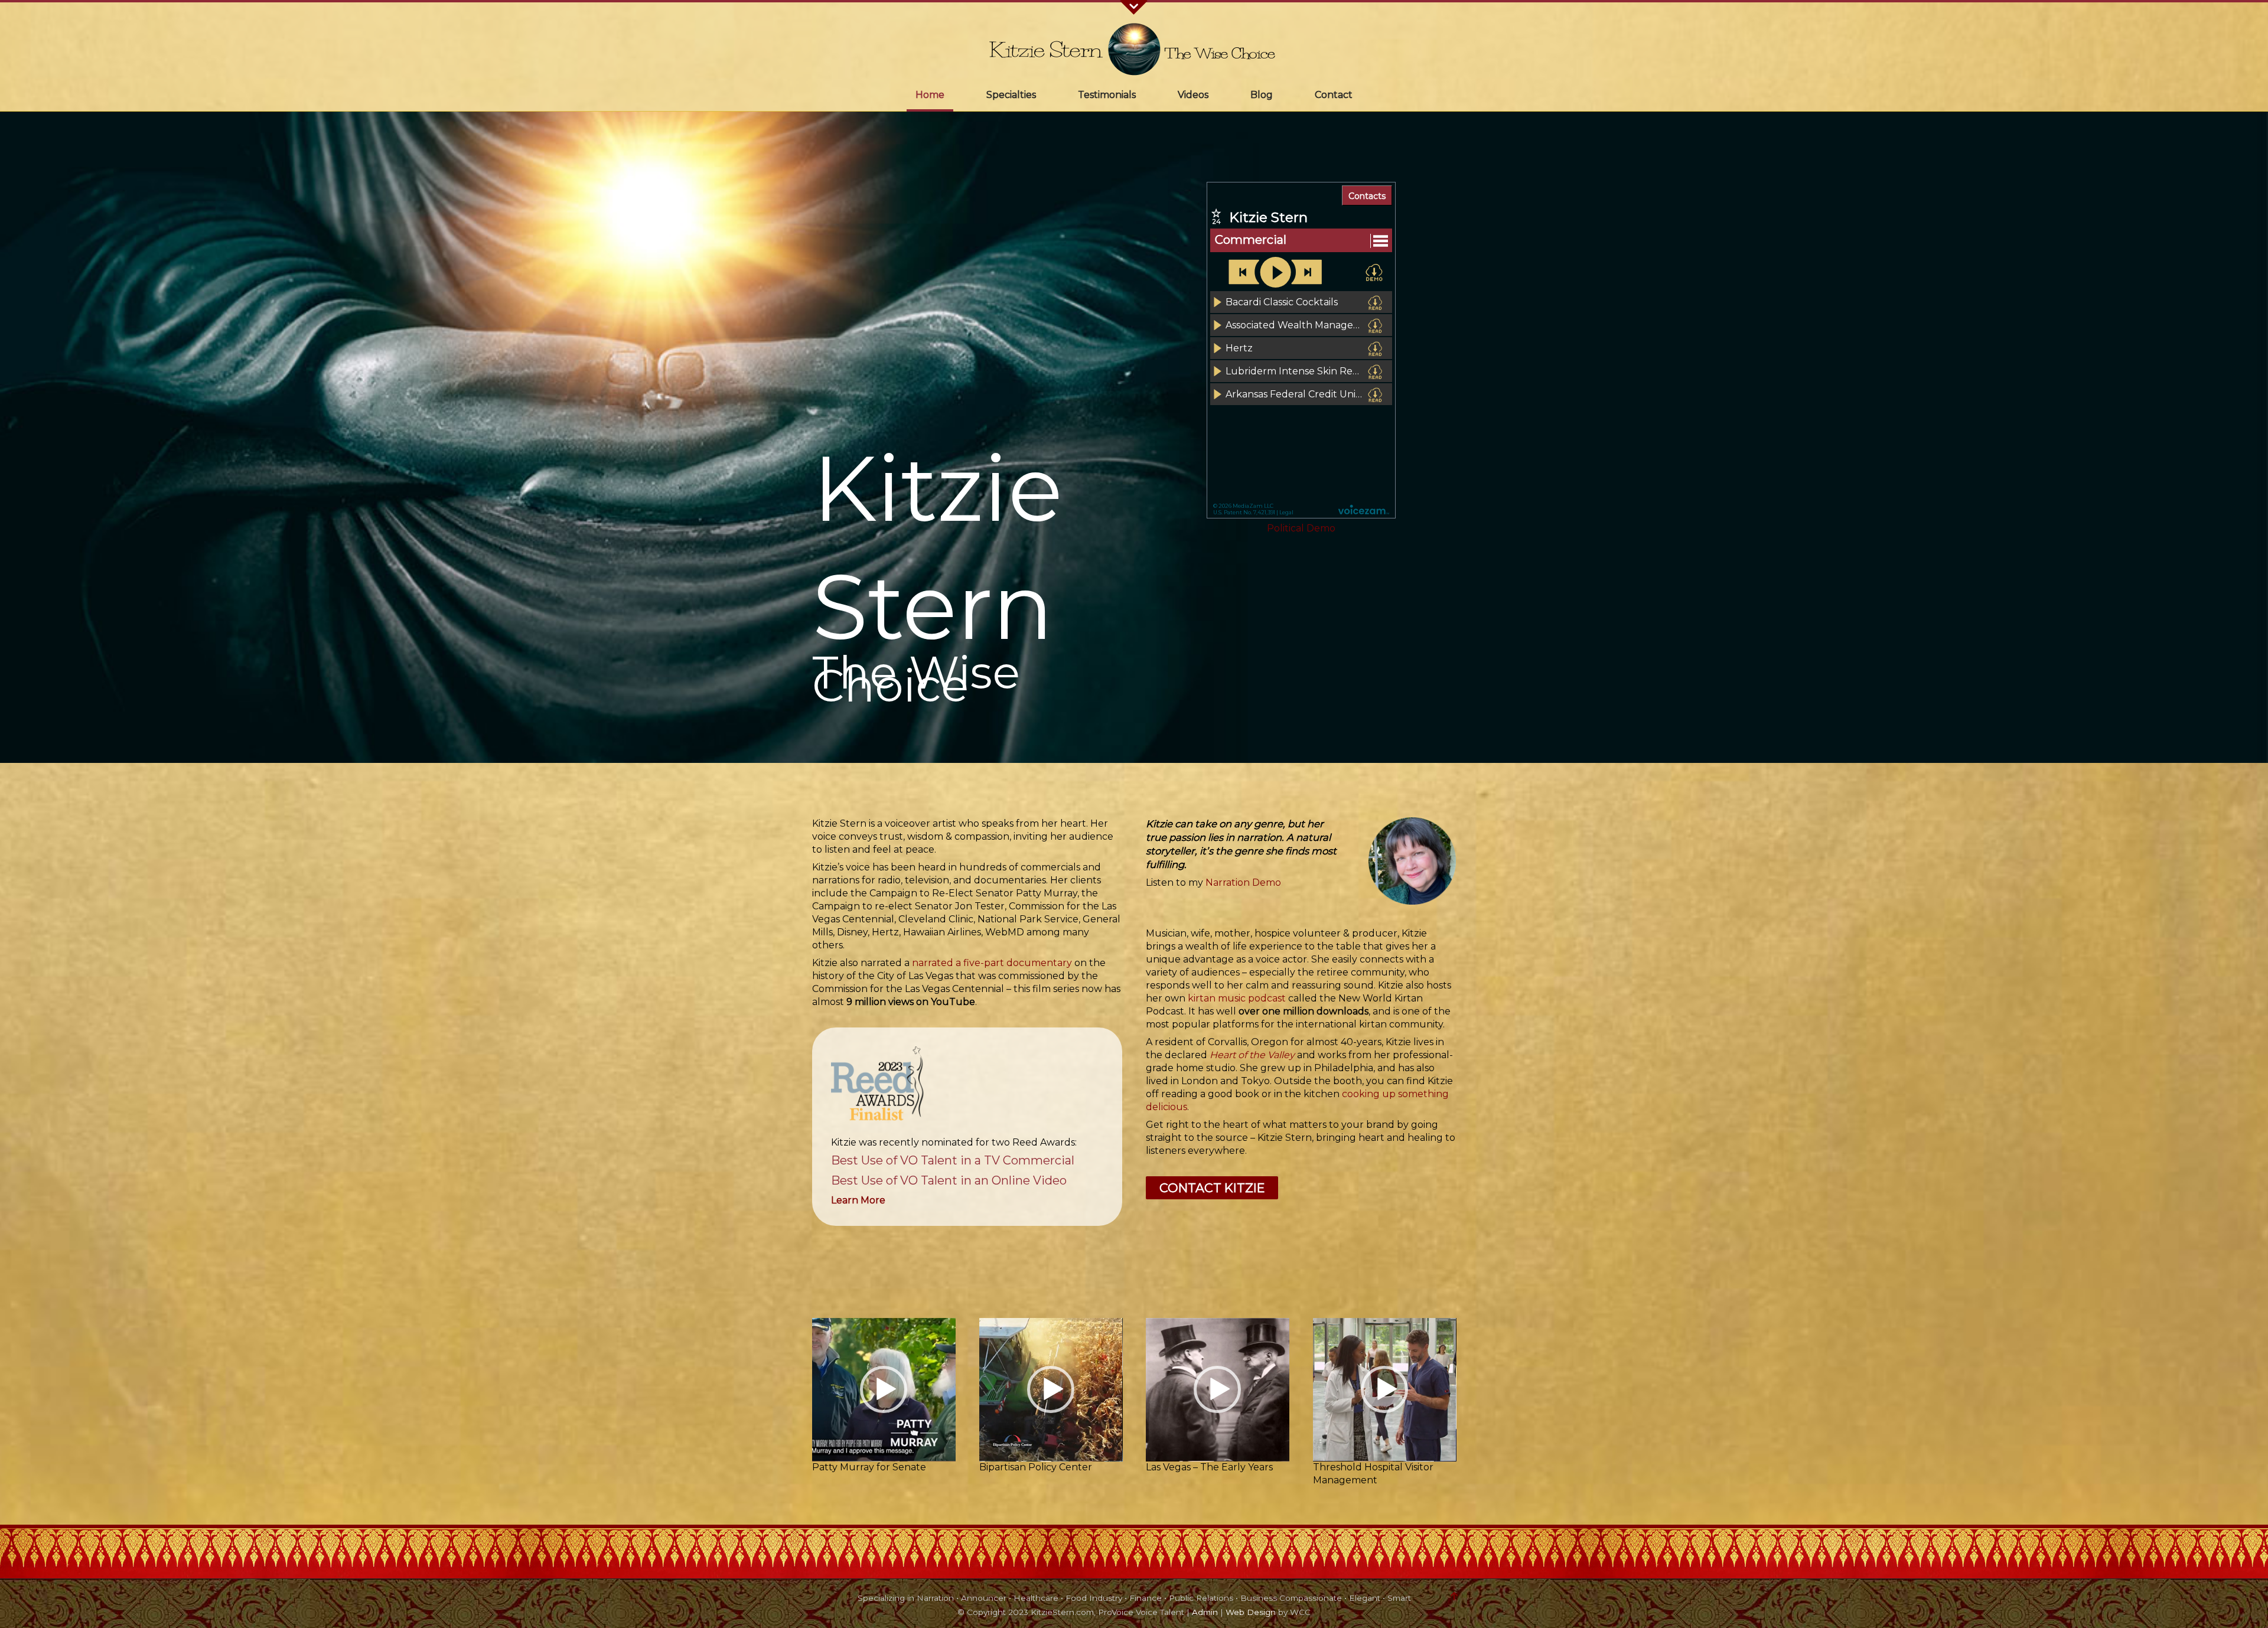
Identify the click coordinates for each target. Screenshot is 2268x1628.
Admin (1205, 1612)
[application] (884, 1390)
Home (930, 95)
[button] (884, 1087)
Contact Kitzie (1212, 1188)
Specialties (1011, 95)
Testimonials (1107, 95)
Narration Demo (1243, 882)
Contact (1334, 95)
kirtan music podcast (1237, 998)
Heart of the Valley (1252, 1055)
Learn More (858, 1200)
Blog (1262, 95)
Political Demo (1301, 528)
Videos (1193, 95)
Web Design (1251, 1612)
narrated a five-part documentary (992, 963)
